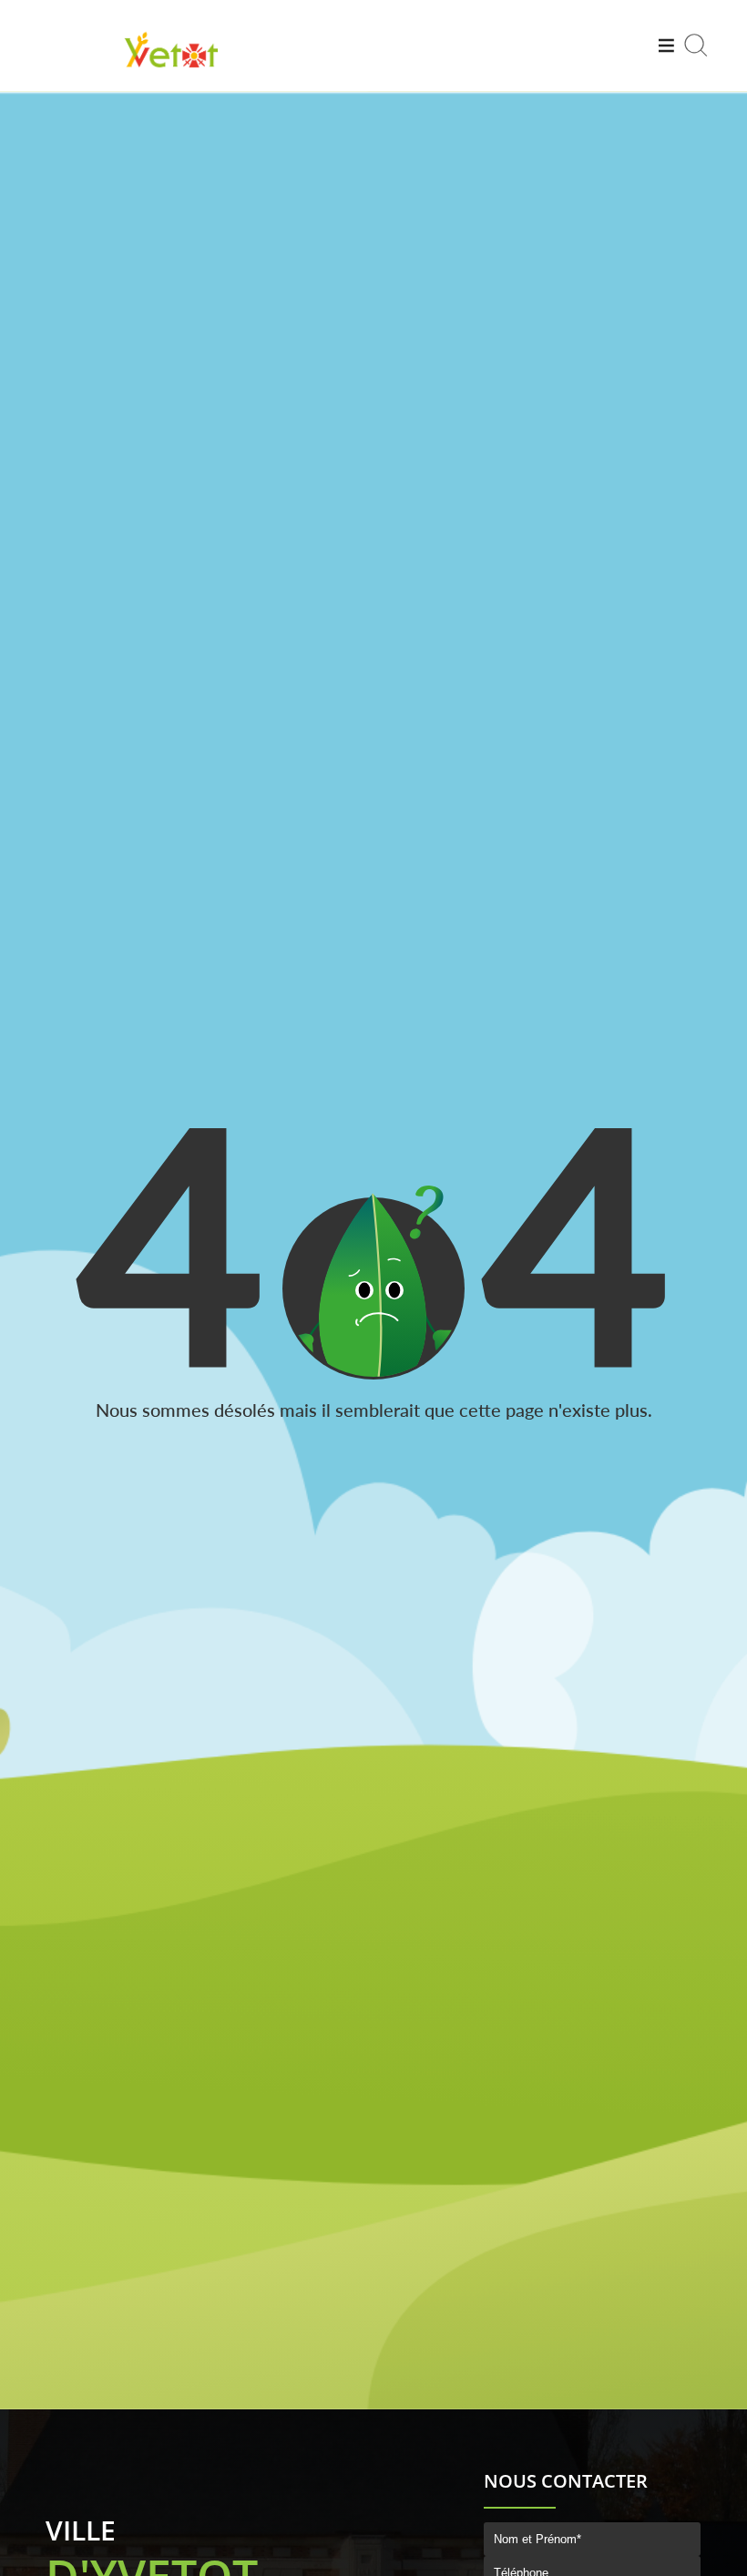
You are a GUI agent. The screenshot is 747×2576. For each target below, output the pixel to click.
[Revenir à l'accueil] (171, 70)
